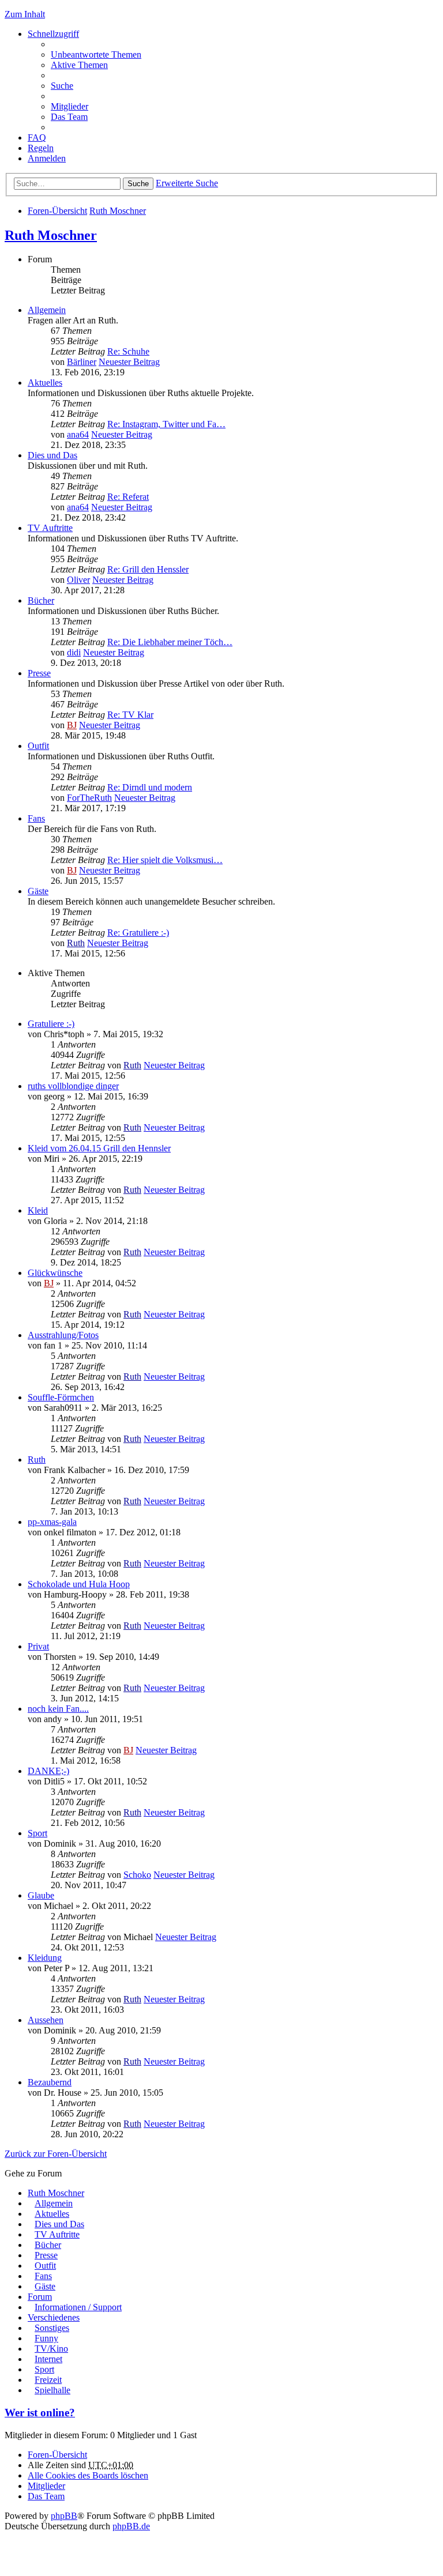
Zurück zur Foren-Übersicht (56, 2154)
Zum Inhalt (25, 14)
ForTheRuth (89, 798)
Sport (37, 1833)
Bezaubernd (50, 2082)
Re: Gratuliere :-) (138, 933)
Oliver (78, 580)
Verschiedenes (54, 2317)
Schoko (137, 1875)
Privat (38, 1646)
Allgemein (47, 310)
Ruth (76, 943)
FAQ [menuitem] (37, 138)
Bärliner (82, 362)
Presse (39, 673)
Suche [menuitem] (62, 86)
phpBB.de (131, 2526)
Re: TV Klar (130, 715)
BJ (72, 725)
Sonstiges (52, 2328)
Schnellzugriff (53, 34)
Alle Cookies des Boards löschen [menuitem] (88, 2475)
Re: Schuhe (128, 351)
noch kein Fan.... (58, 1709)
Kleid (38, 1210)
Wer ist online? (40, 2413)
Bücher (41, 600)
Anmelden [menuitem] (47, 158)
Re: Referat (128, 497)
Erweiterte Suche (187, 183)
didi (74, 652)
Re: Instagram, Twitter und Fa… (166, 424)
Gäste (38, 891)
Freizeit (48, 2380)
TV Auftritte (50, 528)
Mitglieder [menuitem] (70, 106)
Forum (40, 2297)
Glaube (41, 1895)
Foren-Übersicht (57, 211)
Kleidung (45, 1958)
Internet (48, 2359)
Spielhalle (52, 2390)
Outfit (38, 746)
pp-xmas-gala (52, 1522)
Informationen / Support (78, 2307)
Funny (46, 2338)
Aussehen (46, 2020)
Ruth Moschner (118, 211)
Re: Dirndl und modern (150, 787)
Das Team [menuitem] (69, 117)
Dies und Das (52, 455)
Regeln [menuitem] (41, 148)
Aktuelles (45, 383)
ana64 (78, 434)
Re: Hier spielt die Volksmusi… (165, 860)
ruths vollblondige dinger (73, 1086)
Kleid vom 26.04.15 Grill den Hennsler (99, 1148)
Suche (138, 184)
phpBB (64, 2516)
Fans (36, 818)
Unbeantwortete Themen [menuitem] (96, 54)
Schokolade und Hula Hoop (79, 1584)
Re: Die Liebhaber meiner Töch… (170, 642)
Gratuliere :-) (51, 1024)
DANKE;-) (48, 1771)
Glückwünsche (55, 1273)
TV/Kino (51, 2349)
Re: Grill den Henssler (148, 569)
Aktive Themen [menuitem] (79, 65)
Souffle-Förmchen (61, 1397)
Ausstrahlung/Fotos (63, 1335)
